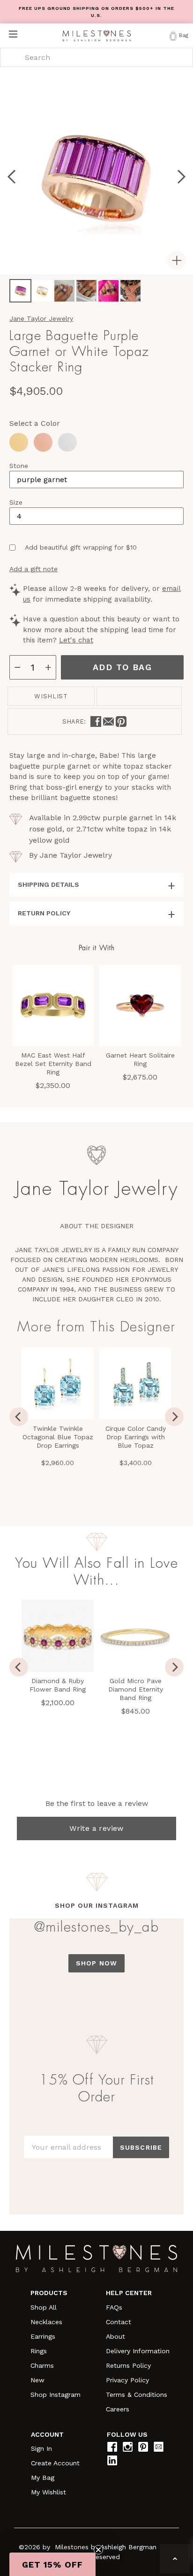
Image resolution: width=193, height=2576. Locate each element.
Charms (42, 2365)
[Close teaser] (98, 2550)
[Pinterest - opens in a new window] (121, 721)
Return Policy (44, 913)
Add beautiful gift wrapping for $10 (81, 547)
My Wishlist (48, 2492)
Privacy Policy (127, 2380)
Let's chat (76, 640)
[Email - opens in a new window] (108, 721)
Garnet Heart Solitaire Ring (140, 1059)
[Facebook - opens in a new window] (96, 721)
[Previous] (19, 1417)
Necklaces (46, 2322)
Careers (118, 2409)
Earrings (43, 2336)
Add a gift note (33, 569)
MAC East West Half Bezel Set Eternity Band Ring (53, 1064)
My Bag (43, 2478)
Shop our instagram (97, 1905)
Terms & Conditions (137, 2395)
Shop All (44, 2307)
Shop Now (96, 1963)
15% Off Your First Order (97, 2088)
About (115, 2336)
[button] (52, 2564)
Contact (119, 2322)
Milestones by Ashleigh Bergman (106, 2547)
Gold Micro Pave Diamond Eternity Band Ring (136, 1689)
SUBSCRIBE (141, 2147)
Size (16, 502)
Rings (39, 2351)
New (37, 2380)
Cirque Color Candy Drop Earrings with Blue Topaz (136, 1437)
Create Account (55, 2463)
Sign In (41, 2448)
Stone (19, 466)
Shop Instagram (56, 2395)
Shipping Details (48, 884)
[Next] (174, 1417)
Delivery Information (138, 2351)
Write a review (96, 1828)
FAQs (114, 2307)
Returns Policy (128, 2365)
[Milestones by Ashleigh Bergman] (97, 36)
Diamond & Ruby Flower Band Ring (58, 1685)
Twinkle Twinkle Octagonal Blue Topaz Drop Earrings (58, 1437)
